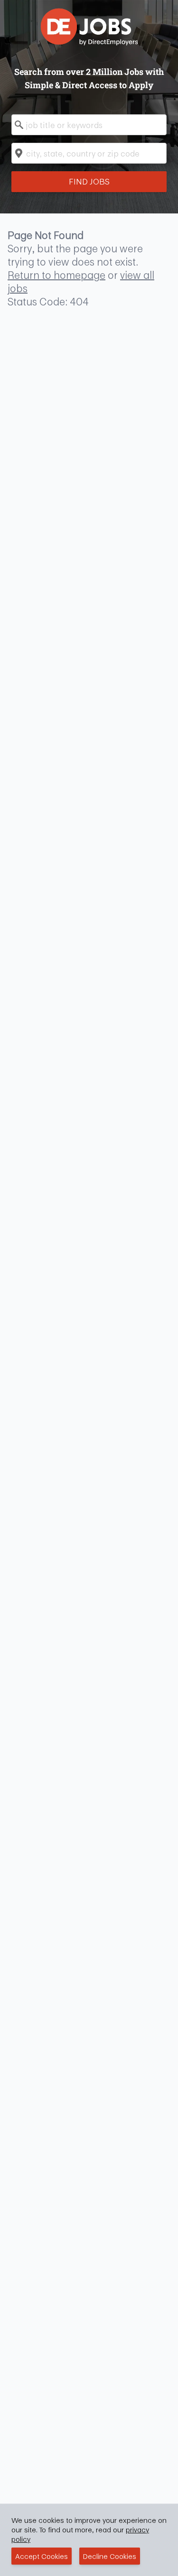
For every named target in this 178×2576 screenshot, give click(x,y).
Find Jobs (89, 181)
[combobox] (89, 125)
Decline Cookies (110, 2556)
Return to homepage (56, 275)
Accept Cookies (42, 2556)
